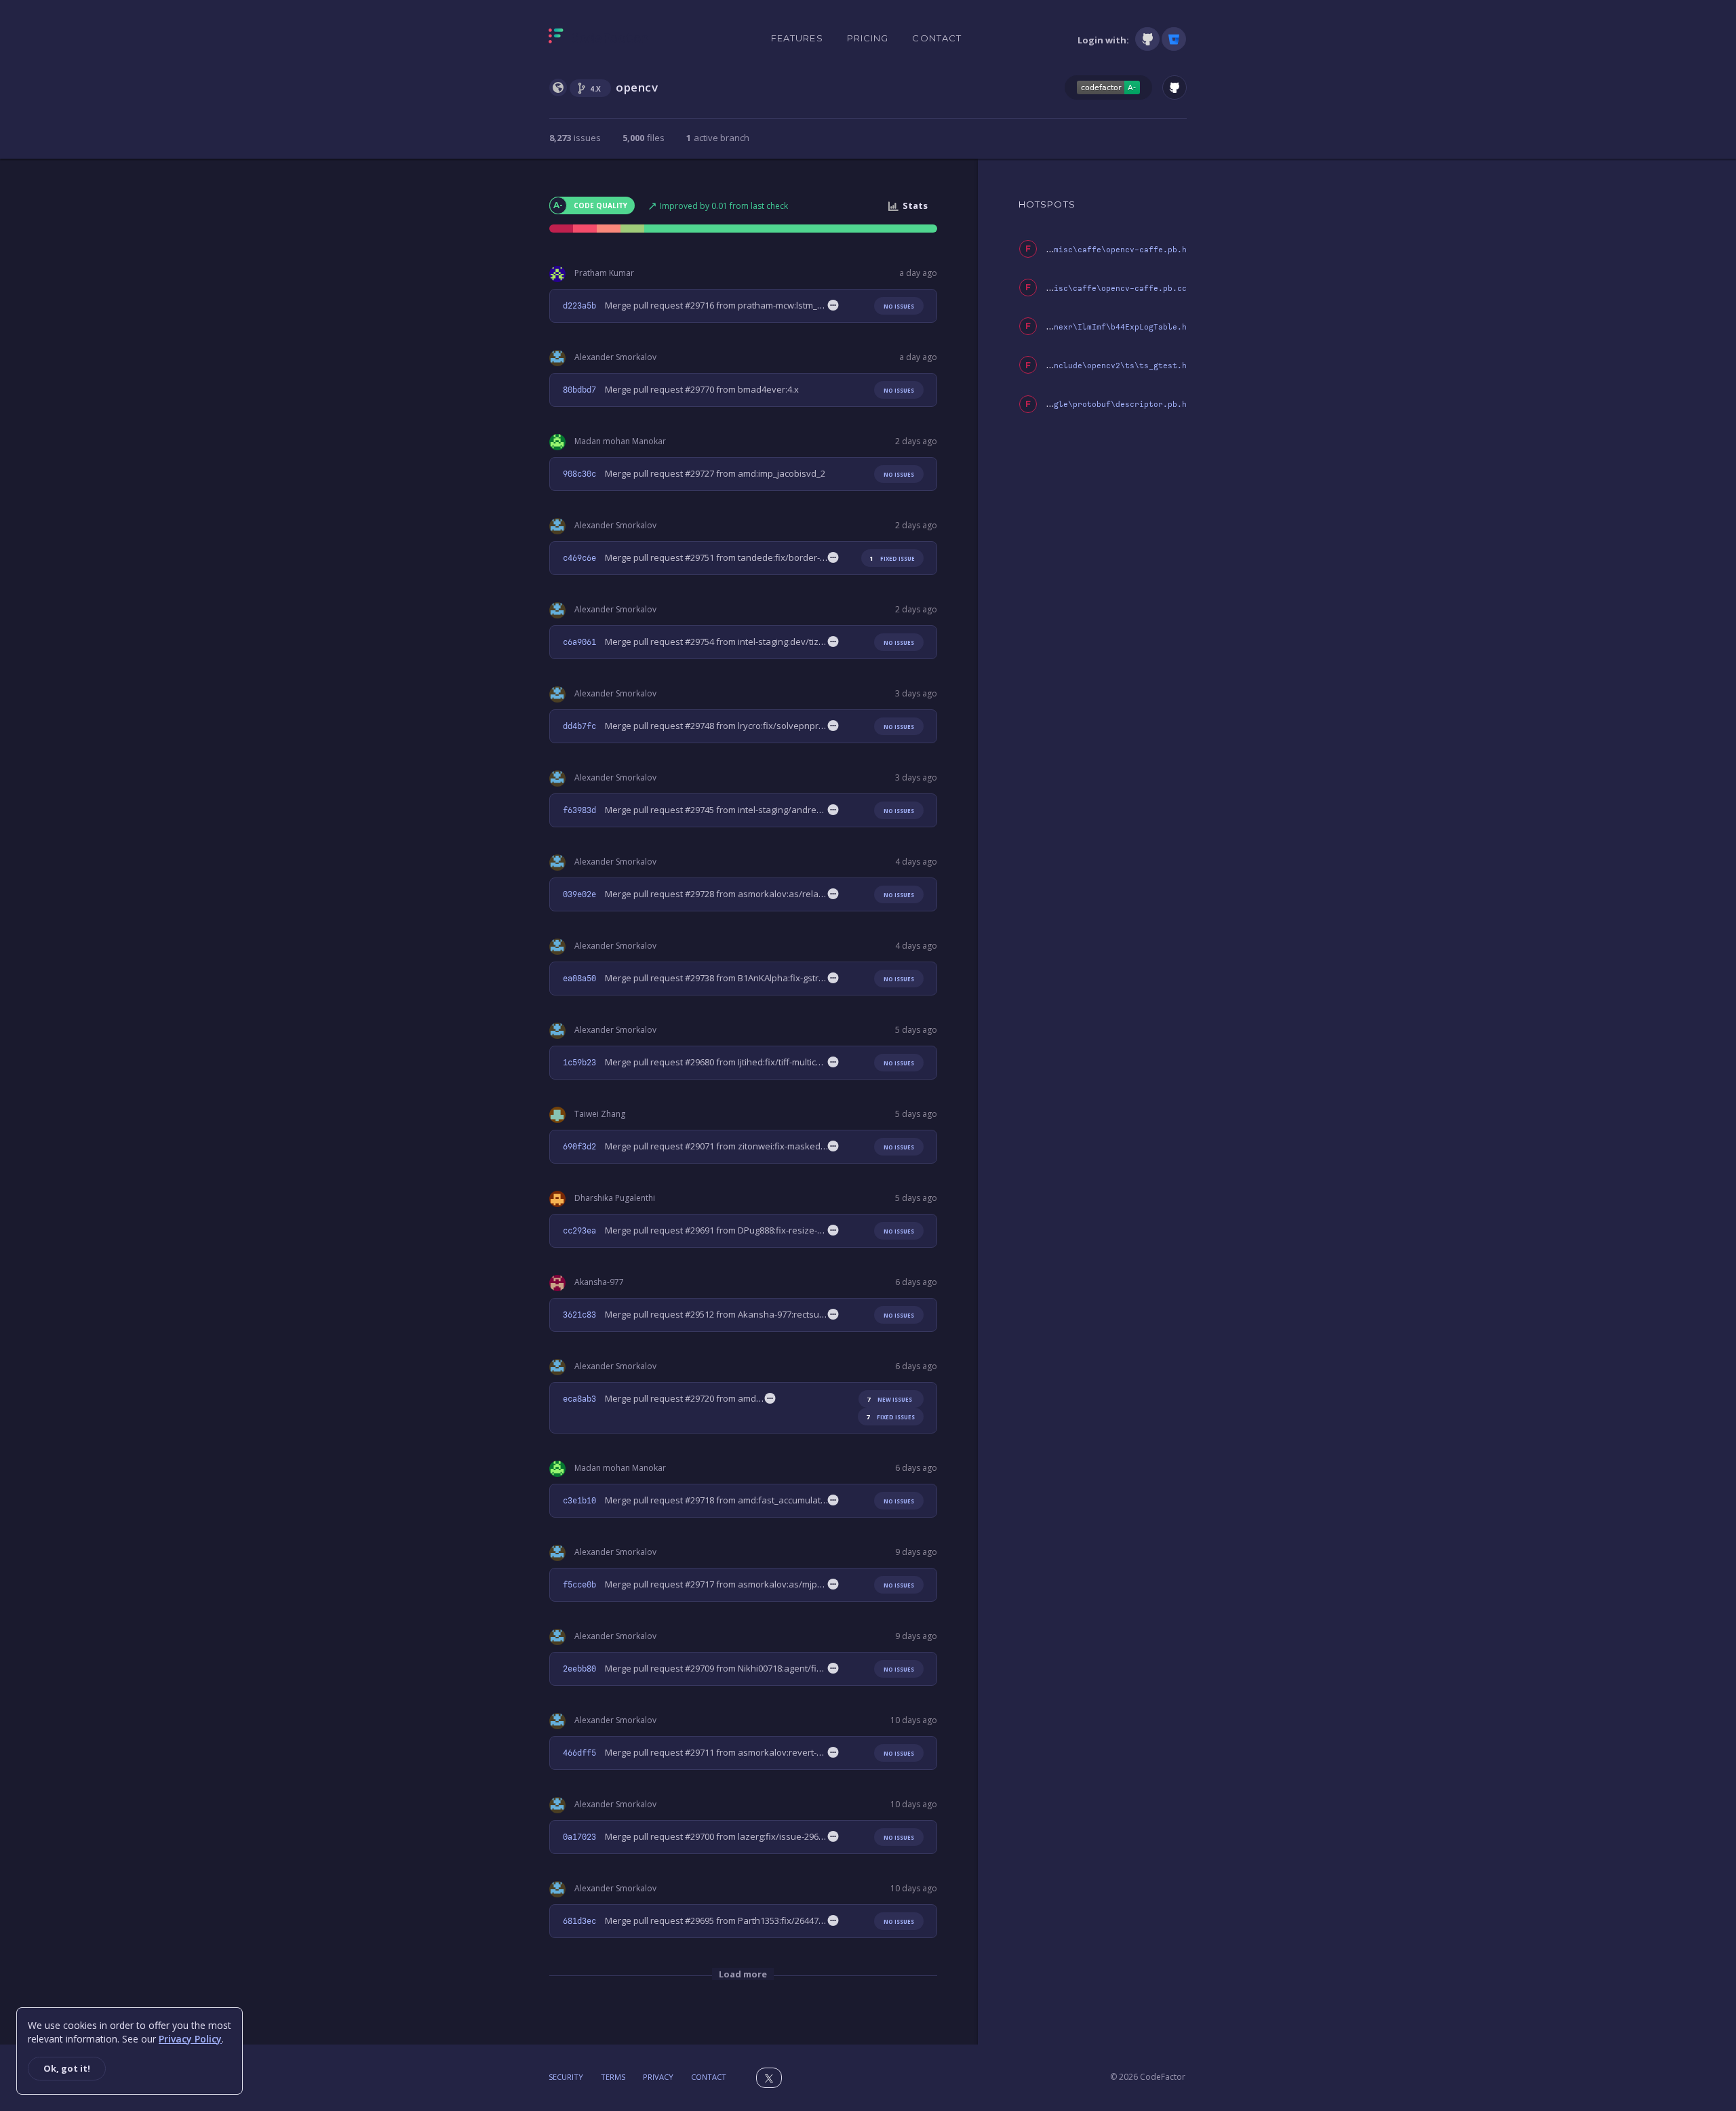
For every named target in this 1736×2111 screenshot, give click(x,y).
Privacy (658, 2077)
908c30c (579, 474)
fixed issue (892, 558)
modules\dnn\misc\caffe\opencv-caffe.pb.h (1092, 250)
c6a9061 (579, 642)
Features (797, 38)
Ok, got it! (67, 2068)
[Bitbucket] (1174, 39)
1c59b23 (579, 1063)
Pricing (868, 38)
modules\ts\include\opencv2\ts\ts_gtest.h (1092, 366)
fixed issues (890, 1417)
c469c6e (579, 558)
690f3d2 (579, 1147)
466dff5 (579, 1753)
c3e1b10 (579, 1501)
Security (566, 2077)
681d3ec (579, 1921)
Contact (937, 38)
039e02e (579, 894)
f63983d (579, 810)
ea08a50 (579, 979)
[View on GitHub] (1175, 87)
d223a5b (579, 306)
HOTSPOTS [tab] (1047, 204)
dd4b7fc (579, 726)
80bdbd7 (579, 390)
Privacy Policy (190, 2039)
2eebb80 (579, 1669)
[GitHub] (1147, 39)
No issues (899, 306)
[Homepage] (598, 39)
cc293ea (579, 1231)
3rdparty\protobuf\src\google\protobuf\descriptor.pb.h (1061, 405)
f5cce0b (579, 1585)
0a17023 (579, 1837)
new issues (889, 1399)
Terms (613, 2077)
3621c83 (579, 1315)
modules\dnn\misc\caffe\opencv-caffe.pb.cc (1089, 289)
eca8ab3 (579, 1399)
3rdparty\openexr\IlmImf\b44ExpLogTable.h (1092, 327)
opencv (637, 87)
